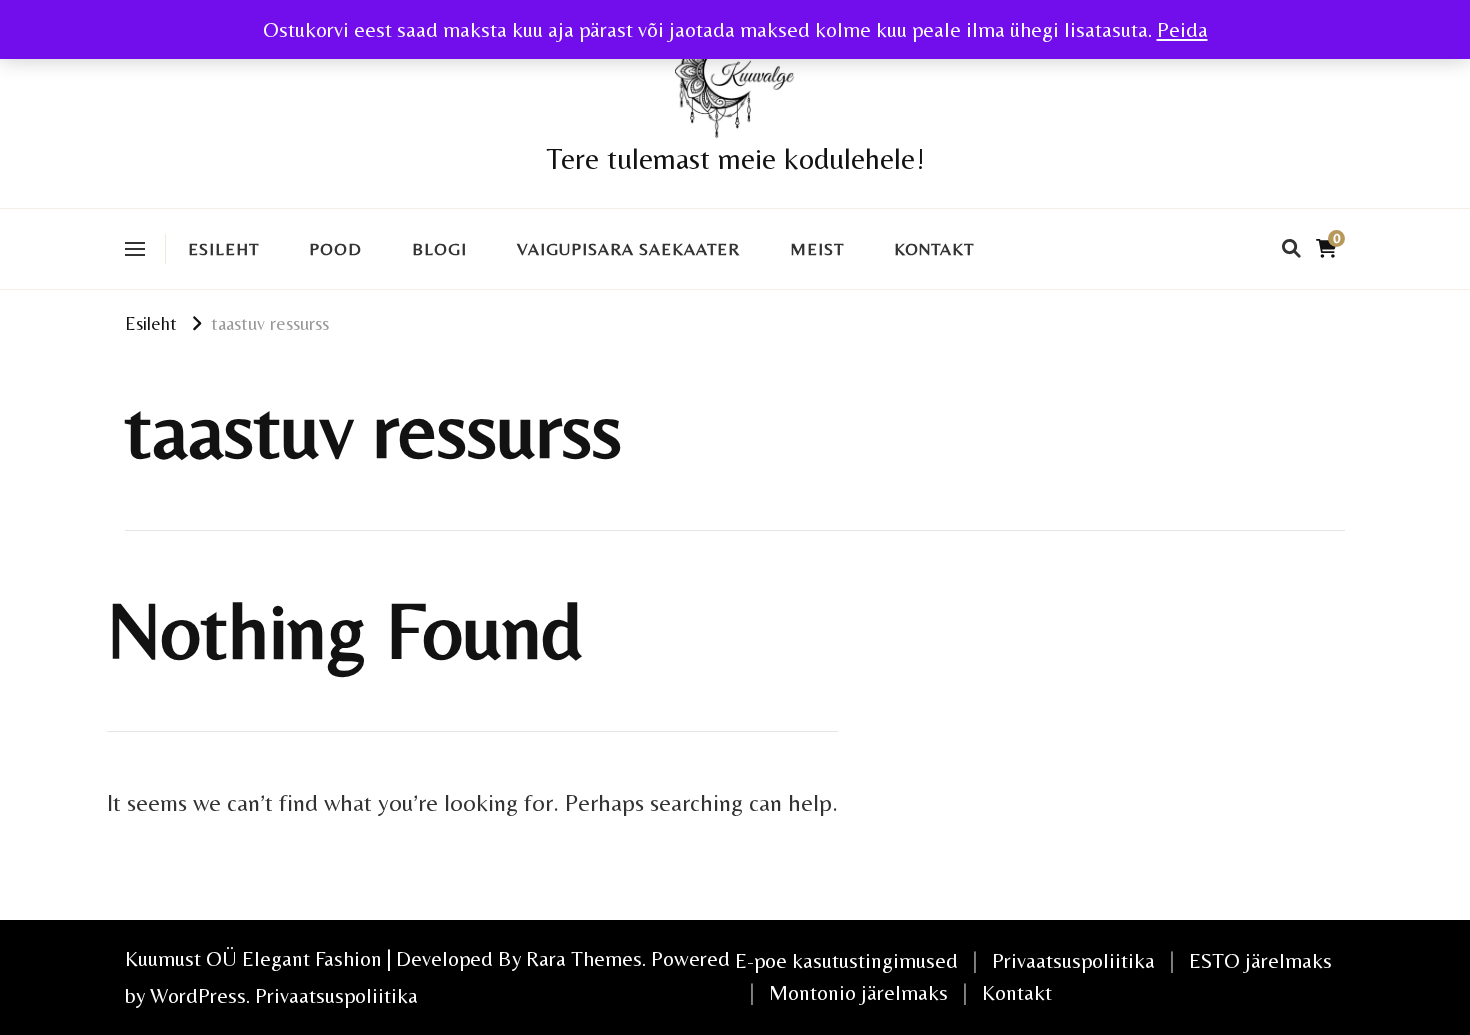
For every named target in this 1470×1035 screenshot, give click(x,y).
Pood (335, 249)
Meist (817, 249)
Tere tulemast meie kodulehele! (735, 158)
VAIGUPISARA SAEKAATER (628, 249)
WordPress (198, 995)
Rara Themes (584, 958)
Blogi (439, 249)
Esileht (223, 249)
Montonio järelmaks (858, 992)
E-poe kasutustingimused (846, 960)
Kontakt (934, 249)
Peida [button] (1182, 29)
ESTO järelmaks (1260, 960)
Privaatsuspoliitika (336, 995)
